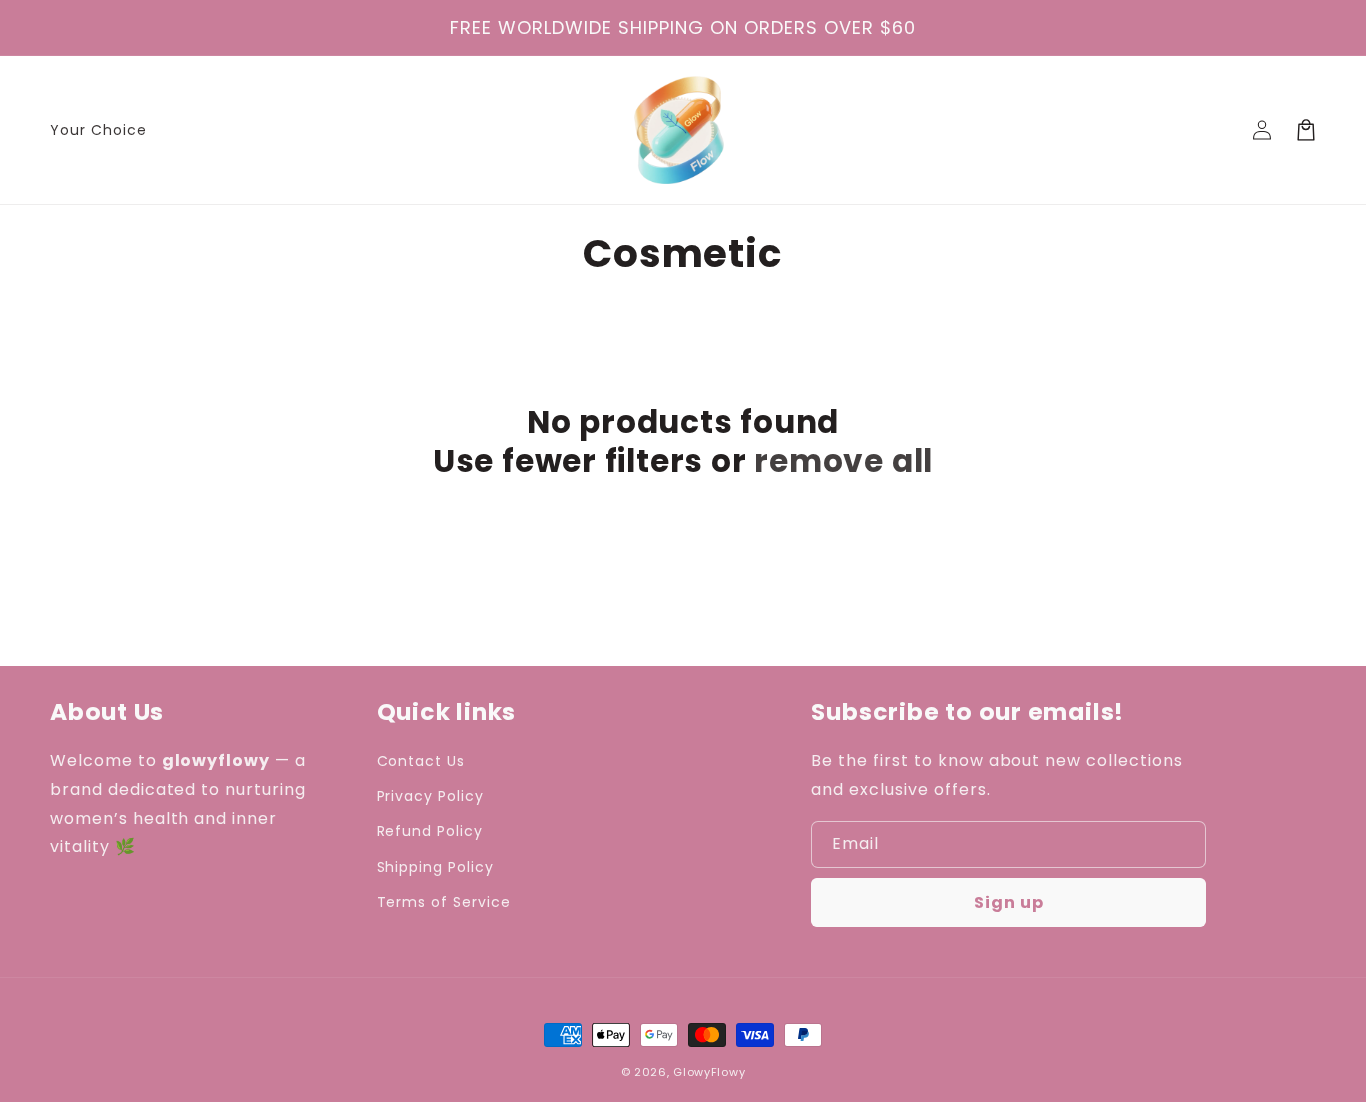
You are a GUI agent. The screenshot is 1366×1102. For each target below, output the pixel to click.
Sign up (1009, 902)
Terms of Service (444, 902)
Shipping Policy (435, 867)
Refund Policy (430, 831)
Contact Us (421, 761)
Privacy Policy (430, 796)
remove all (843, 461)
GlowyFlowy (709, 1072)
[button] (1306, 130)
